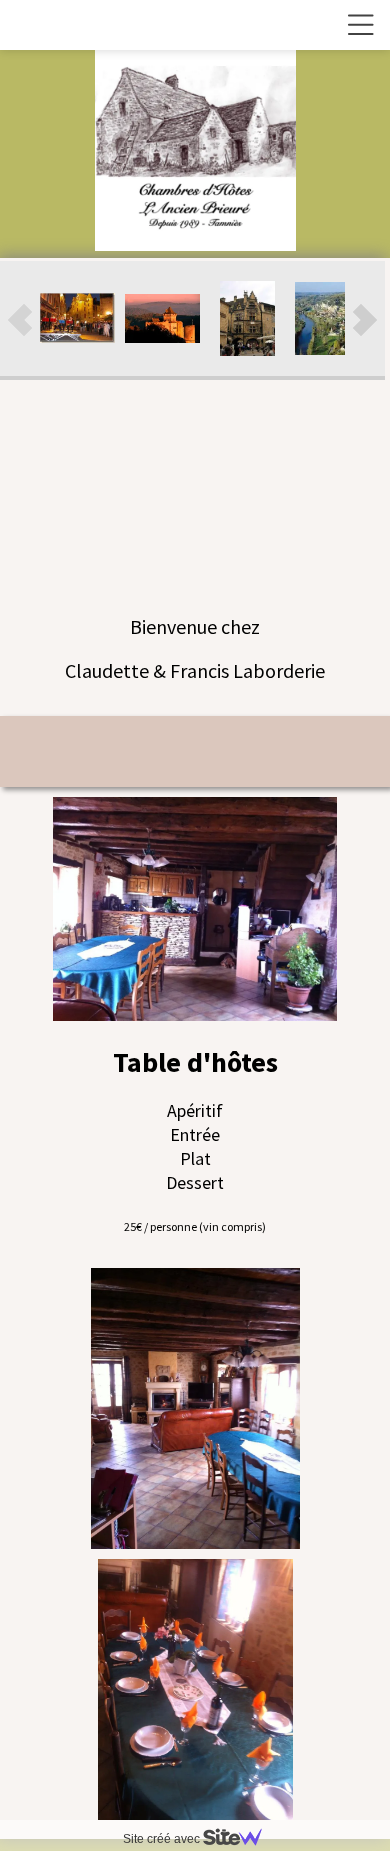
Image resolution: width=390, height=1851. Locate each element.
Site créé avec (163, 1839)
